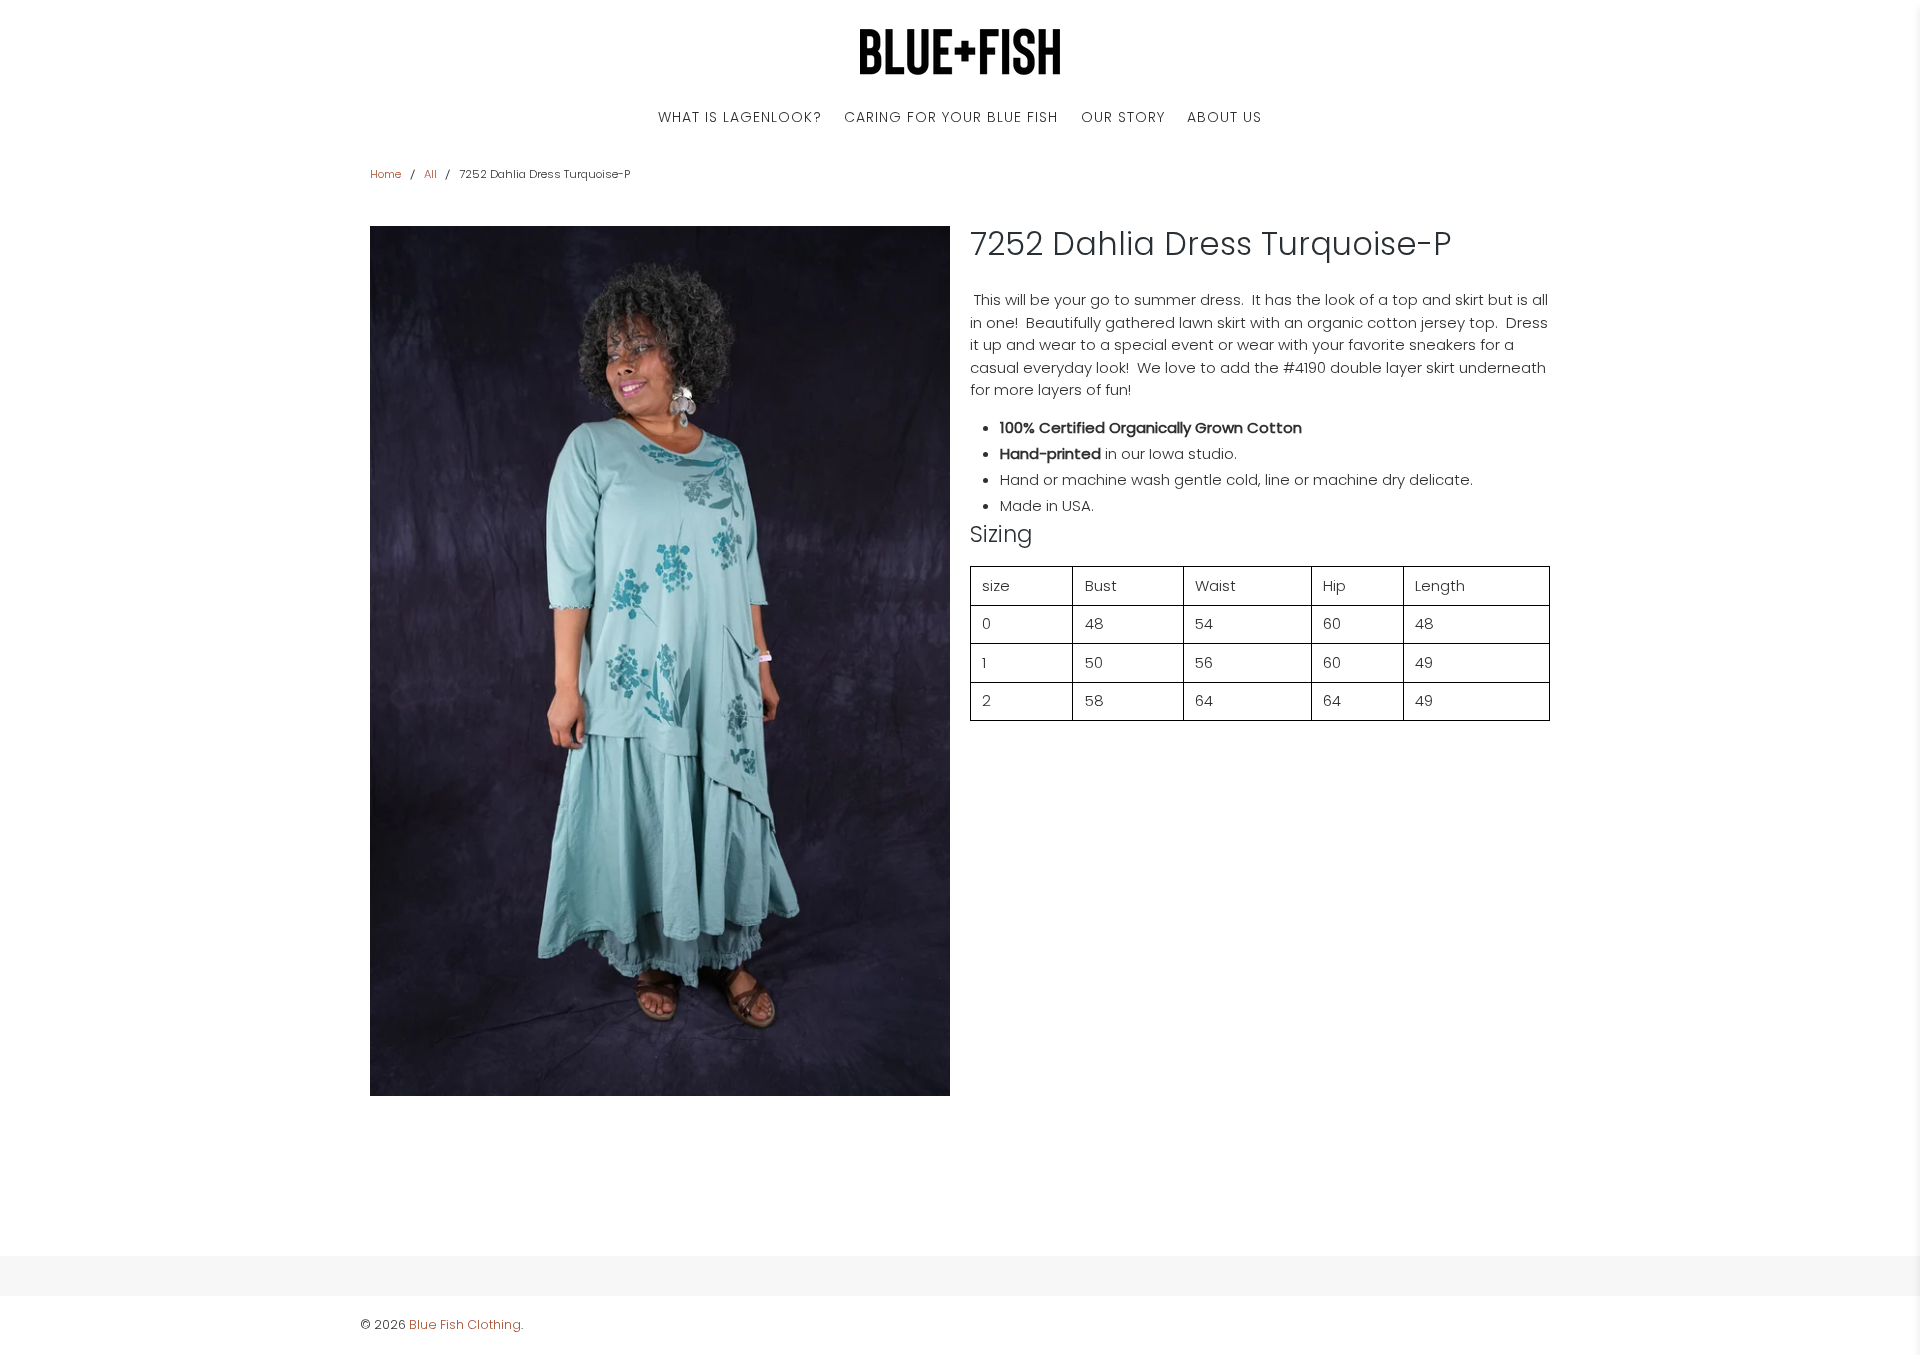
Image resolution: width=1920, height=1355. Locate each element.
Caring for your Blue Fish (951, 117)
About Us (1224, 117)
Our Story (1123, 117)
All (430, 174)
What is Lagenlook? (740, 117)
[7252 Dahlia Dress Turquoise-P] (660, 661)
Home (385, 174)
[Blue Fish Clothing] (960, 51)
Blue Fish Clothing (465, 1324)
